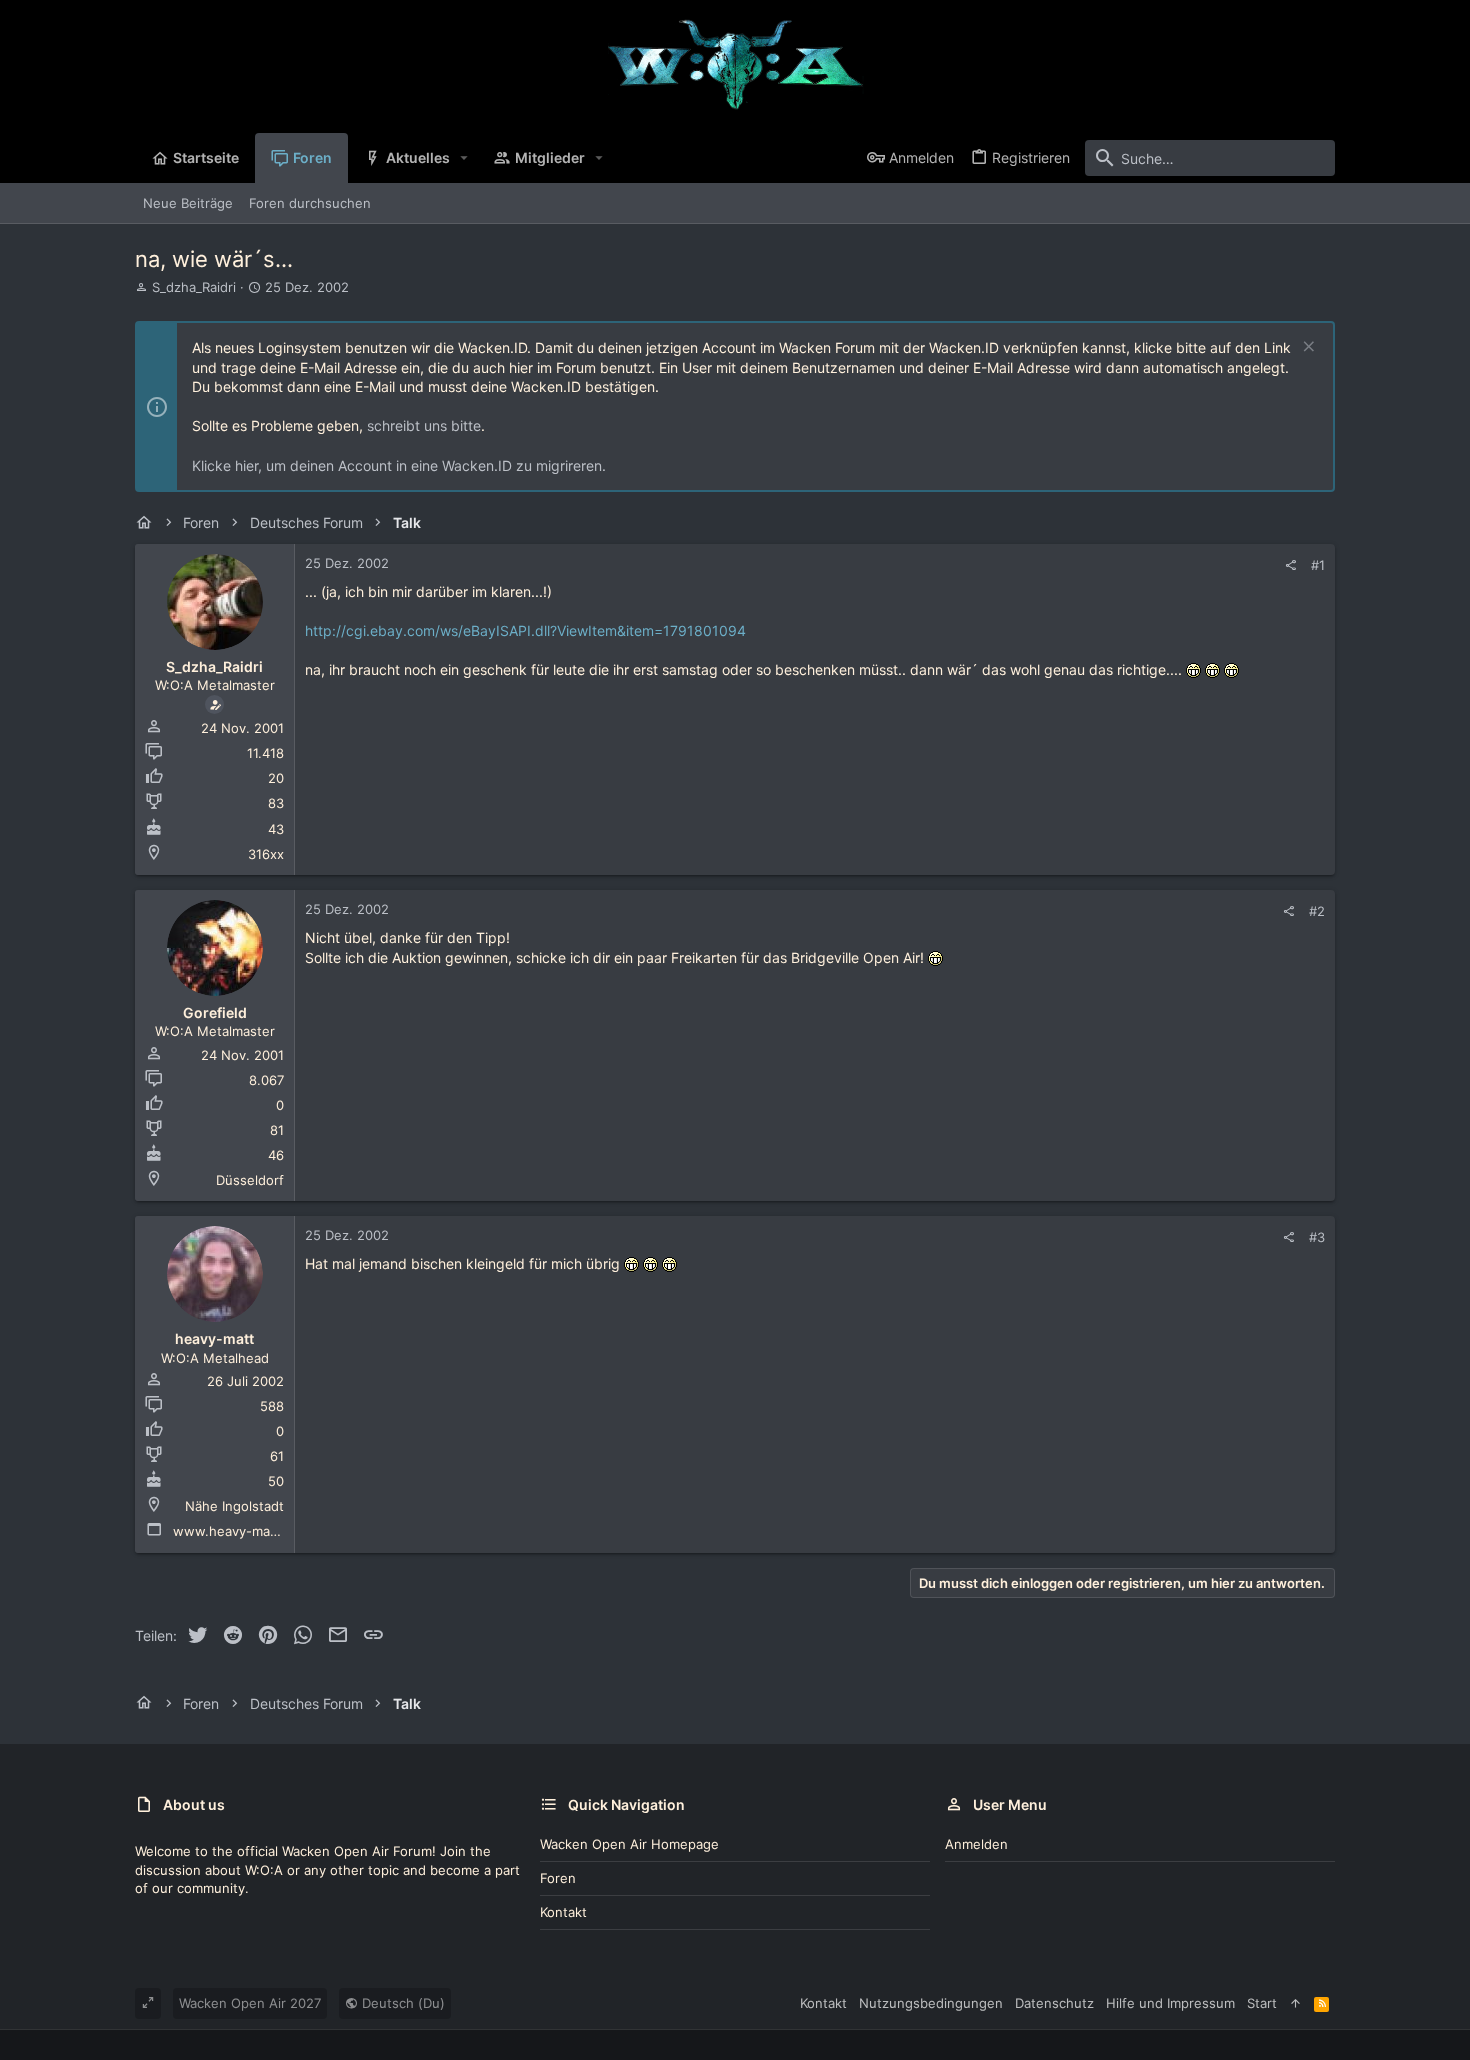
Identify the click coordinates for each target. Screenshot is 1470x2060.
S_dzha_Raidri (194, 287)
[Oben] (1295, 2003)
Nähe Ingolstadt (234, 1506)
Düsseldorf (250, 1180)
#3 (1317, 1237)
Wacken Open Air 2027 (250, 2003)
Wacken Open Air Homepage (629, 1844)
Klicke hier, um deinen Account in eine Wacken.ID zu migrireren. (399, 465)
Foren (558, 1878)
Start (1262, 2003)
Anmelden (976, 1844)
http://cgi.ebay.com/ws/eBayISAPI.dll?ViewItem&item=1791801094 (525, 630)
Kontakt (563, 1912)
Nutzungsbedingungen (931, 2003)
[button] (464, 158)
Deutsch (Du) (401, 2003)
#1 (1318, 565)
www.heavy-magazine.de (252, 1531)
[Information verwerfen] (1306, 348)
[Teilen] (1290, 565)
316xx (266, 854)
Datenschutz (1054, 2003)
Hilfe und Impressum (1170, 2003)
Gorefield (215, 1012)
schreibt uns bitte (424, 425)
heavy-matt (214, 1338)
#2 (1317, 911)
